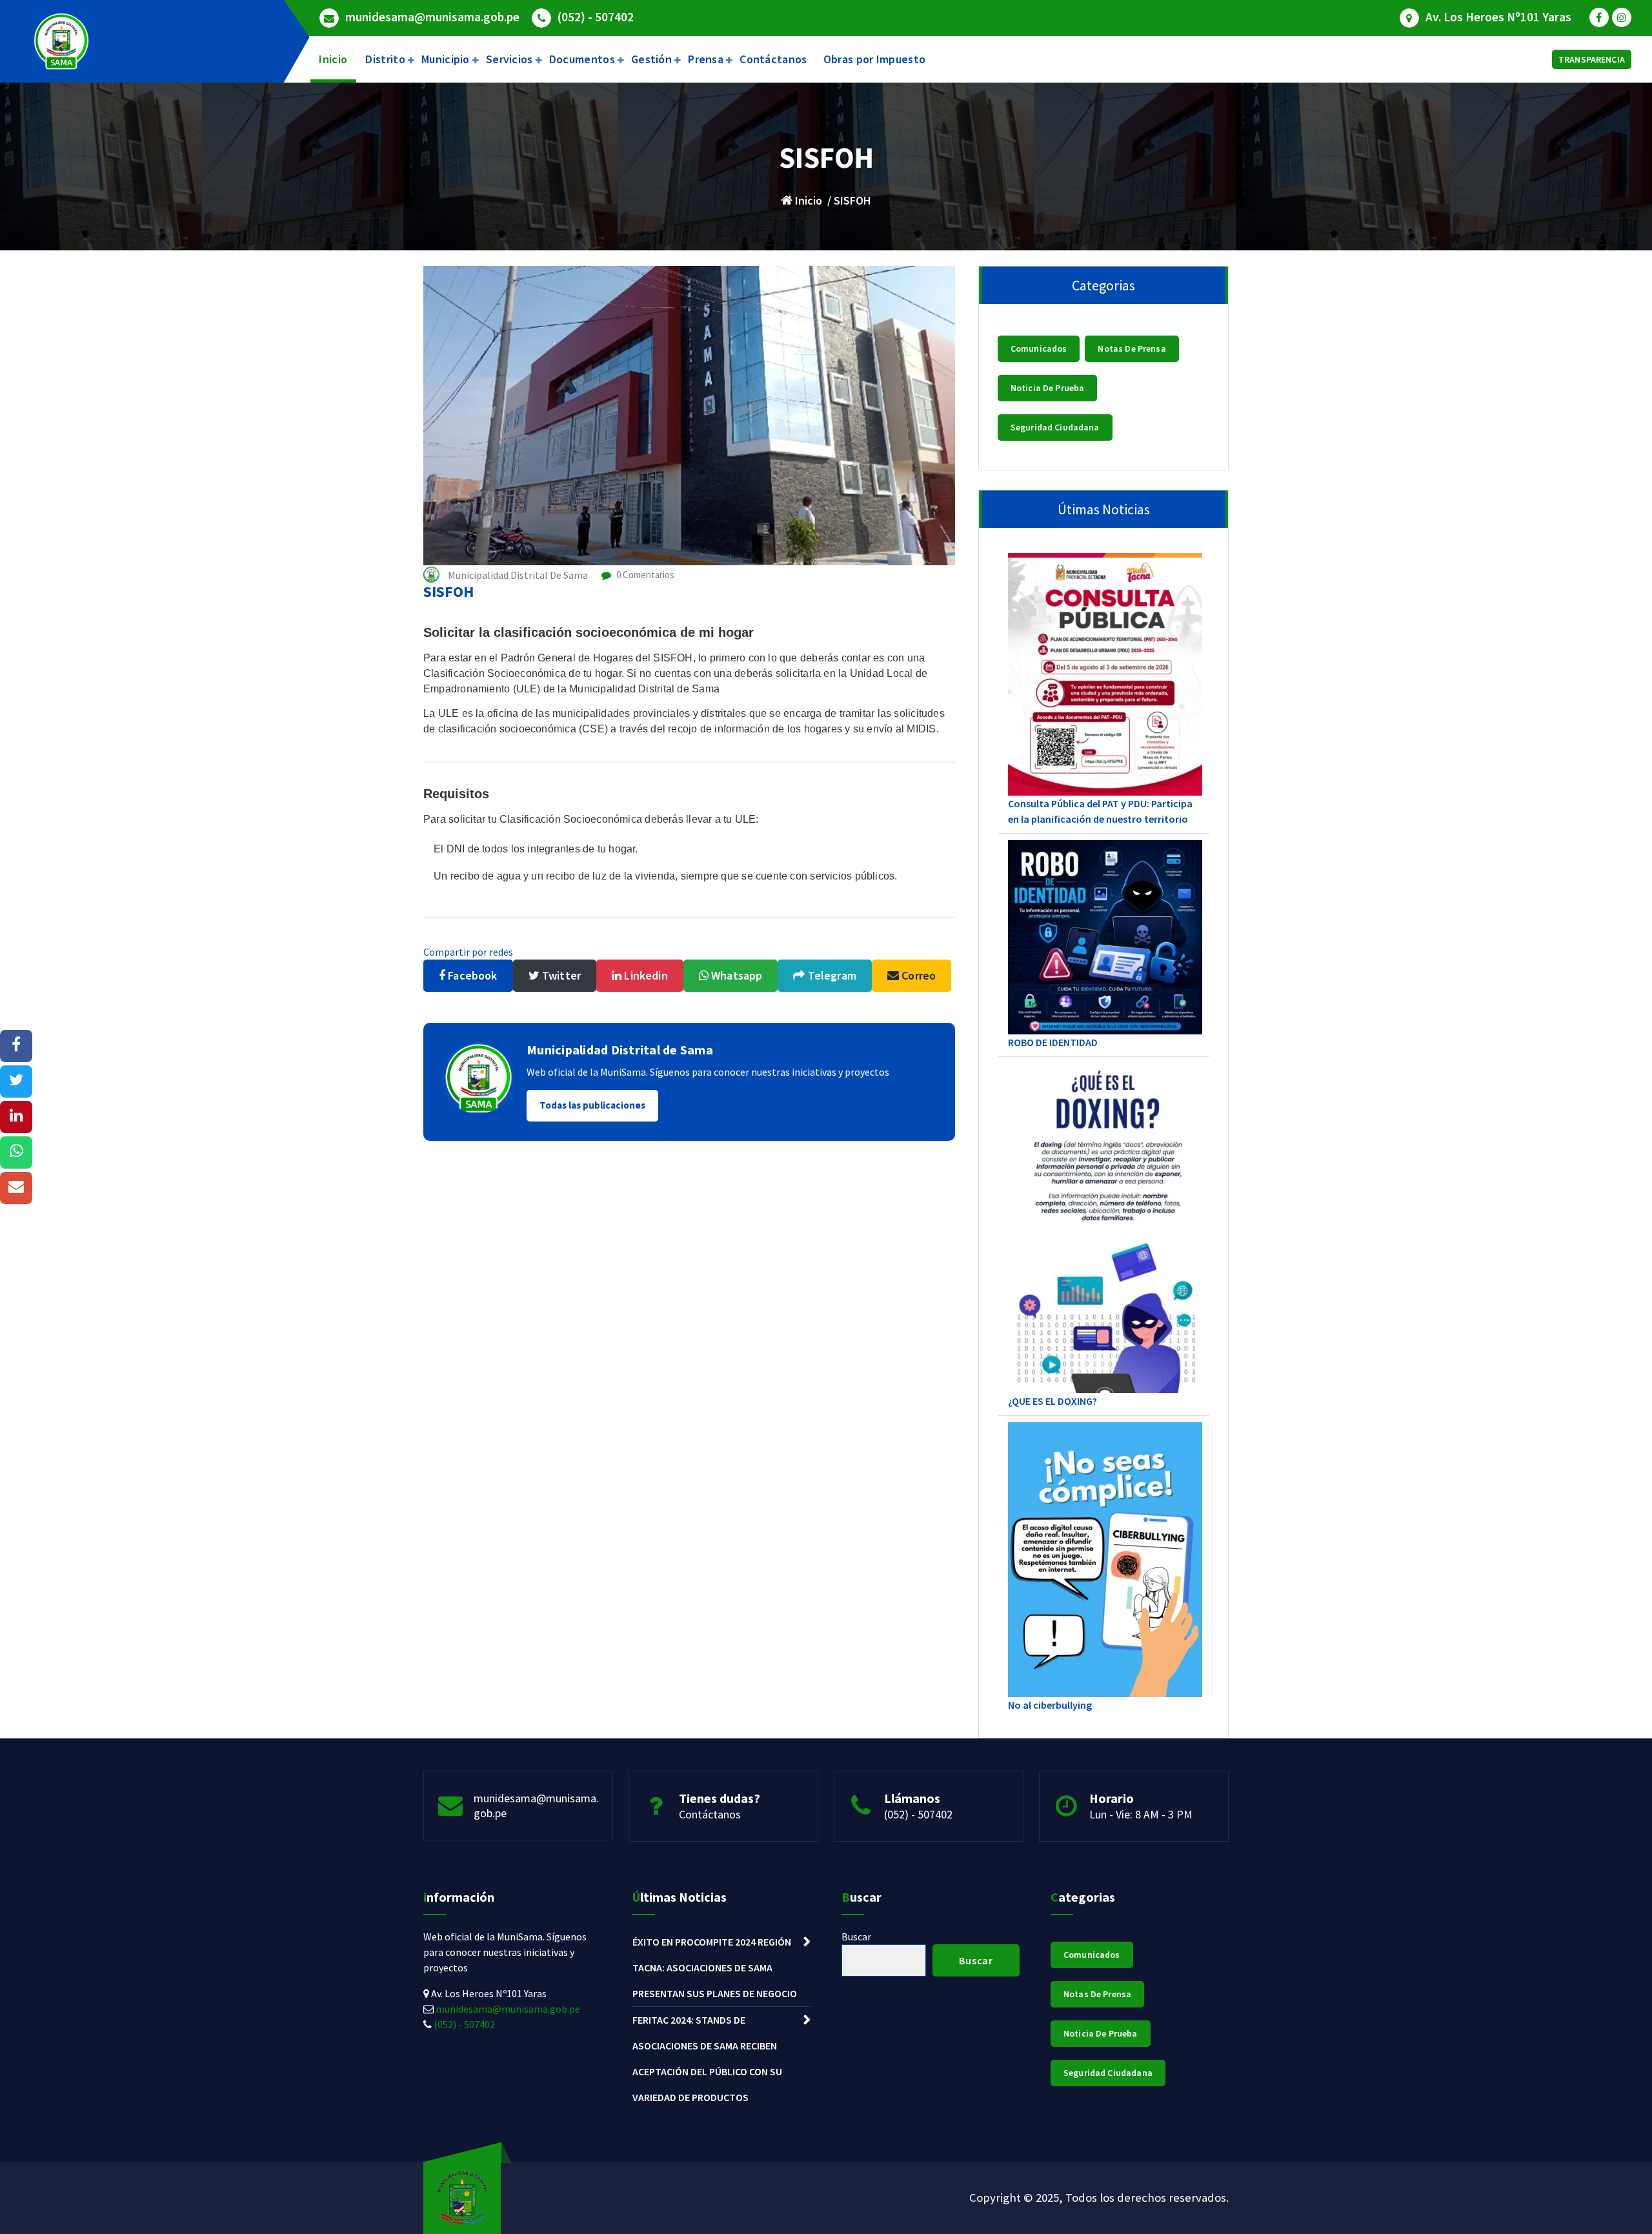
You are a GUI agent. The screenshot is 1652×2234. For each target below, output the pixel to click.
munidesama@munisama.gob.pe (432, 17)
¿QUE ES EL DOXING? (1053, 1401)
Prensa (706, 59)
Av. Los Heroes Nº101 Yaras (1498, 17)
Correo (917, 975)
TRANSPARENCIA (1592, 59)
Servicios (509, 59)
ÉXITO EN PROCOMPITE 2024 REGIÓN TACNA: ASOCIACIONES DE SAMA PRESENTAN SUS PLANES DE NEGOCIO (715, 1967)
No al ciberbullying (1050, 1705)
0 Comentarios (644, 575)
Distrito (385, 59)
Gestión (651, 59)
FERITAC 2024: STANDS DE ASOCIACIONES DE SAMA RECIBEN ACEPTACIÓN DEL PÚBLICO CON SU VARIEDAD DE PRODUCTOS (707, 2058)
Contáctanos (773, 59)
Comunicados (1039, 348)
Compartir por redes (468, 952)
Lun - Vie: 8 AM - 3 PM (1141, 1814)
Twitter (560, 975)
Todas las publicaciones (592, 1105)
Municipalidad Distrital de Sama (620, 1050)
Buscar (856, 1937)
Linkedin (644, 975)
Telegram (831, 975)
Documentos (582, 59)
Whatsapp (735, 975)
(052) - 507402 (596, 17)
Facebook (471, 975)
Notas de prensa (1132, 348)
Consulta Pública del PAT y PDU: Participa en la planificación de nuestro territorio (1100, 811)
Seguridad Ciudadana (1055, 427)
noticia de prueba (1048, 388)
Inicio (333, 59)
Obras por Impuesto (874, 59)
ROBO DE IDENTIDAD (1053, 1042)
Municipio (446, 59)
